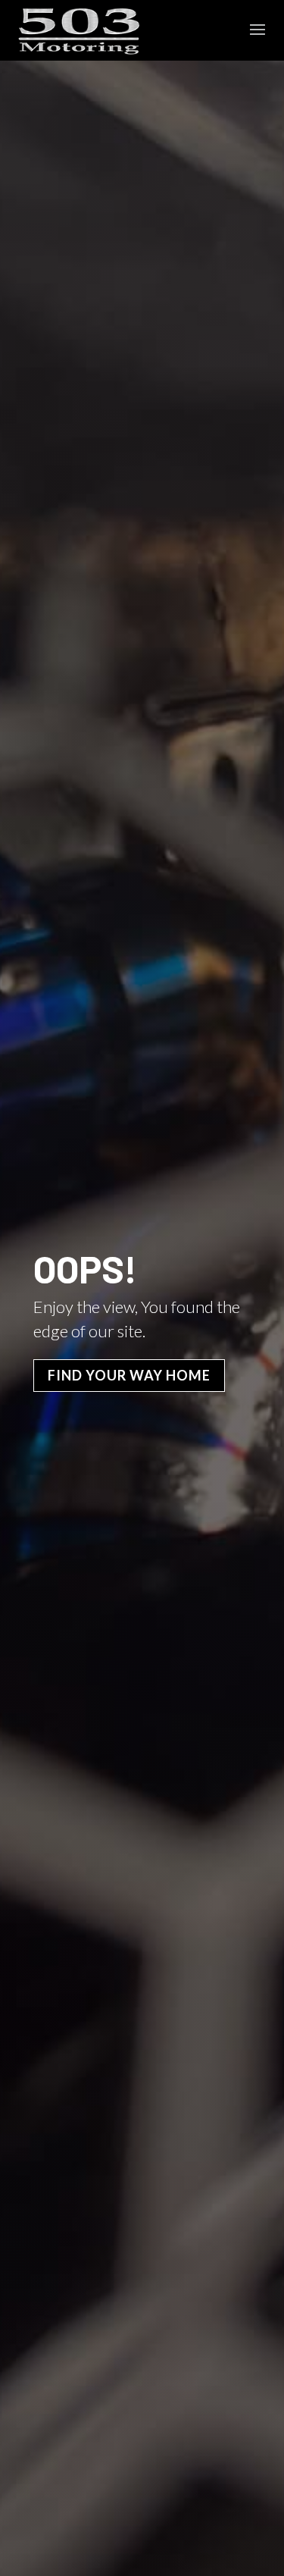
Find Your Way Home (129, 1375)
